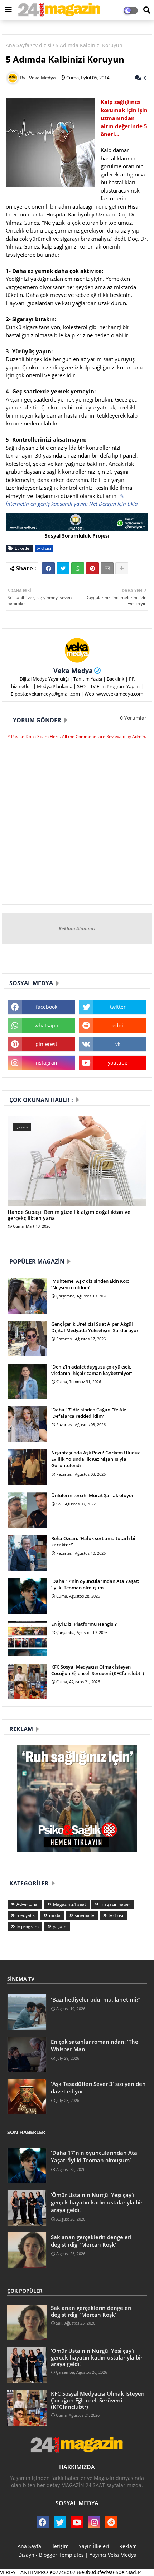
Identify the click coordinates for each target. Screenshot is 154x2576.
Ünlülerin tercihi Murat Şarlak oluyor (93, 1495)
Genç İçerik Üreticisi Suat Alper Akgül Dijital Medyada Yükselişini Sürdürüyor (95, 1327)
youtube (118, 1063)
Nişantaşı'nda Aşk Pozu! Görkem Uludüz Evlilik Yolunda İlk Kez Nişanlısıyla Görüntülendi (95, 1459)
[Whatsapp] (78, 568)
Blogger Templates (61, 2555)
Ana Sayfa (18, 45)
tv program (28, 1926)
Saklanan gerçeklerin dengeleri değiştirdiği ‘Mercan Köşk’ (91, 2241)
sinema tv (85, 1915)
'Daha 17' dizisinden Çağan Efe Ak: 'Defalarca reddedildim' (89, 1413)
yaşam (60, 1926)
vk (118, 1044)
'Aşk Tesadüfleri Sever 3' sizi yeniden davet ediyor (98, 2087)
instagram (47, 1063)
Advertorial (28, 1904)
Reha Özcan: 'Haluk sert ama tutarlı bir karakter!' (94, 1541)
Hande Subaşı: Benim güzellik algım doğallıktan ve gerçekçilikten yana (69, 1215)
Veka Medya (73, 671)
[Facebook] (48, 568)
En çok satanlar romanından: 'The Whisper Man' (95, 2045)
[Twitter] (63, 568)
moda (55, 1915)
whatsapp (47, 1025)
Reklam (128, 2546)
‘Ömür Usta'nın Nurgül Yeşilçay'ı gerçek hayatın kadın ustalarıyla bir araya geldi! (97, 2202)
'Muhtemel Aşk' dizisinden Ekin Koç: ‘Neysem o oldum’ (90, 1284)
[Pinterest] (92, 568)
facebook (47, 1007)
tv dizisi (42, 45)
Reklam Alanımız (77, 928)
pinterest (46, 1044)
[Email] (107, 568)
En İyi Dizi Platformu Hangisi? (84, 1624)
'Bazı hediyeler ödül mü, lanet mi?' (95, 1999)
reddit (118, 1025)
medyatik (26, 1915)
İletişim (60, 2546)
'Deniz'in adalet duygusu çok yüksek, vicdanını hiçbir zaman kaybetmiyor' (92, 1370)
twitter (118, 1007)
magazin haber (115, 1904)
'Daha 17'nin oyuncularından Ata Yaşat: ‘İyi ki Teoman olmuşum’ (95, 1584)
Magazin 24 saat (69, 1904)
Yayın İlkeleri (94, 2546)
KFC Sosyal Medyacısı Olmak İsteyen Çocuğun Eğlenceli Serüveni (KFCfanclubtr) (98, 1670)
